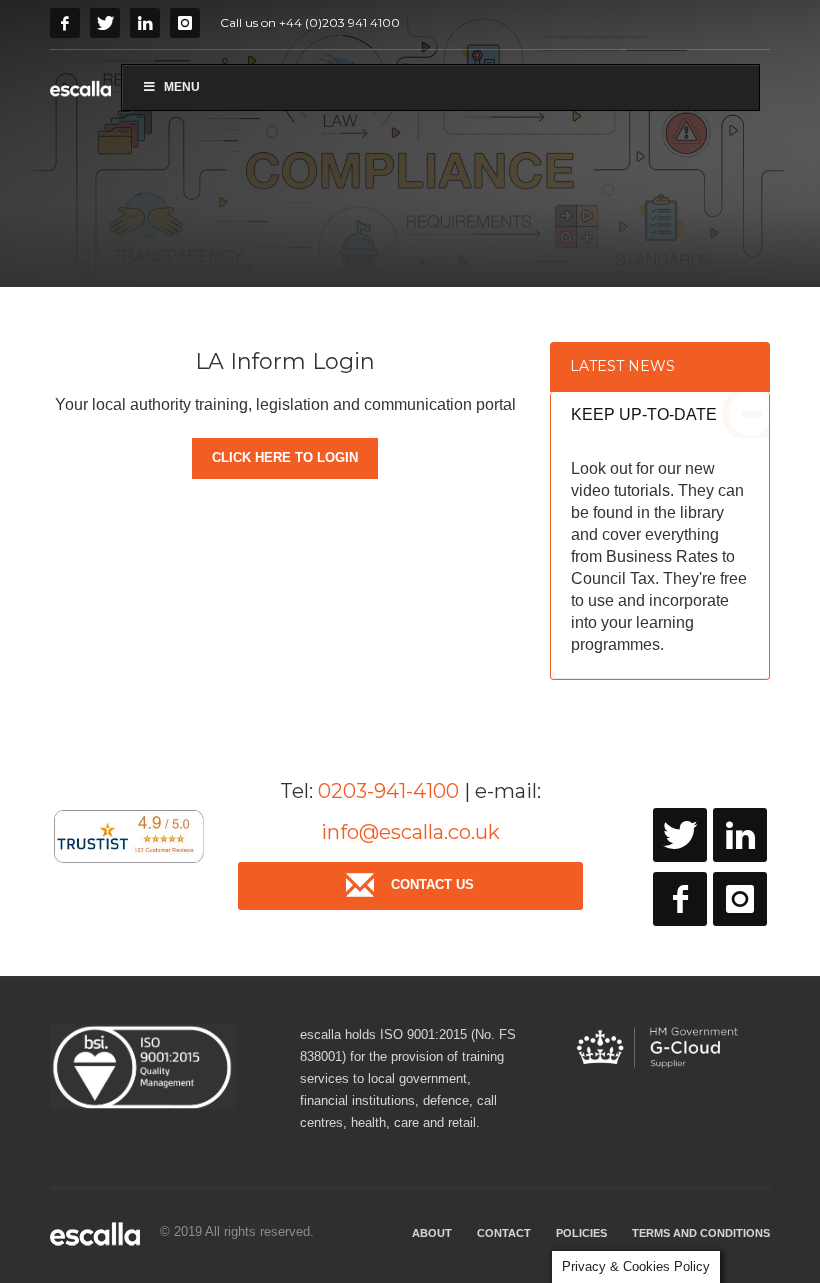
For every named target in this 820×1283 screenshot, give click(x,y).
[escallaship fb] (680, 899)
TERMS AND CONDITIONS (701, 1233)
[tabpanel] (410, 143)
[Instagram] (185, 23)
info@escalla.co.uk (410, 832)
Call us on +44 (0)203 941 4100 (310, 22)
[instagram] (740, 899)
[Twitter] (105, 23)
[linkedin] (740, 835)
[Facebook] (65, 23)
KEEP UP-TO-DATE (644, 414)
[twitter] (680, 835)
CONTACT (504, 1233)
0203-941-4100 (388, 791)
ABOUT (432, 1233)
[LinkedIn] (145, 23)
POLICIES (581, 1233)
